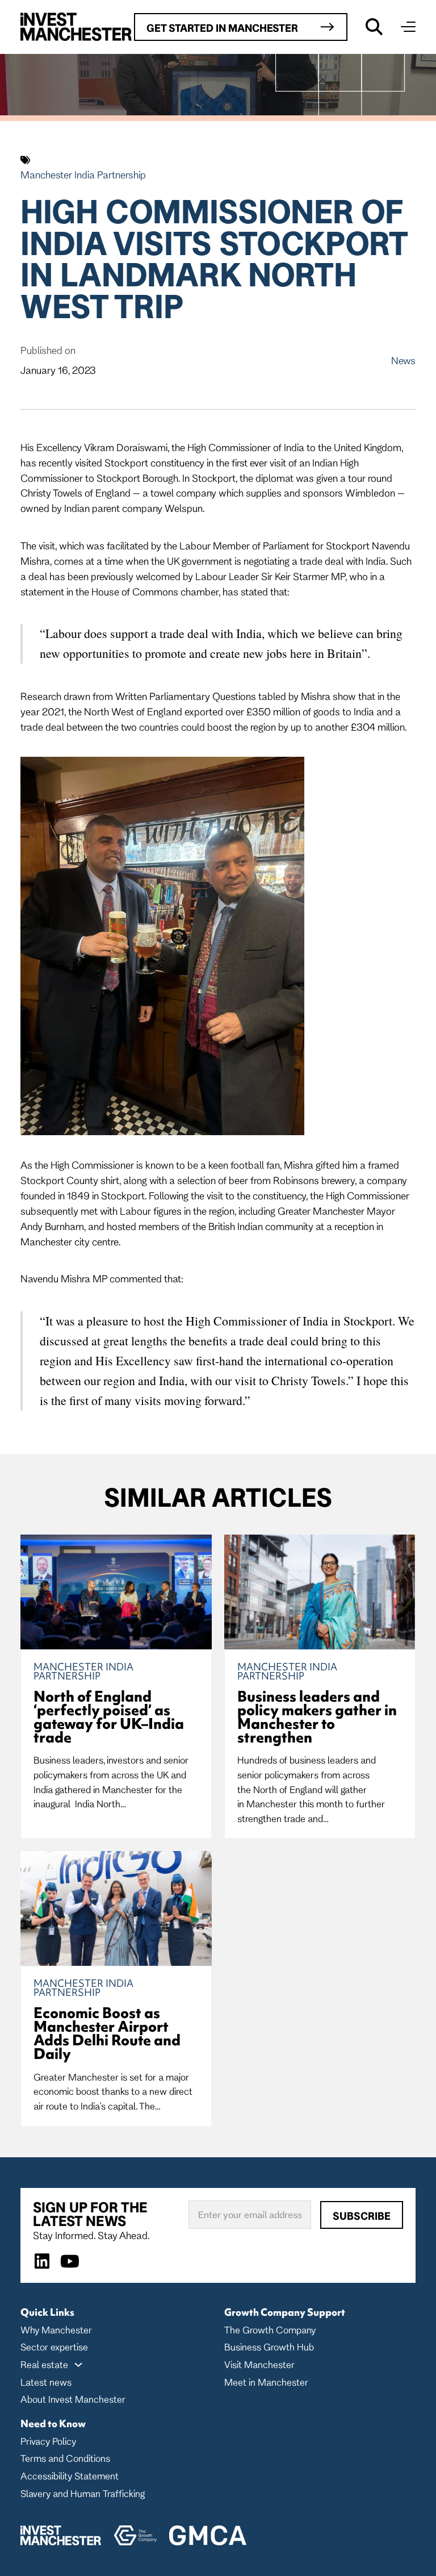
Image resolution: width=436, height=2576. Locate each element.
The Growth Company (270, 2330)
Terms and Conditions (65, 2458)
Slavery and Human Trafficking (83, 2493)
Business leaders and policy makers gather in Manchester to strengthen (317, 1717)
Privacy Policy (48, 2441)
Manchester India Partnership (83, 174)
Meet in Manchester (266, 2382)
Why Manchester (56, 2330)
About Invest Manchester (73, 2399)
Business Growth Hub (269, 2347)
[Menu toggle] (408, 27)
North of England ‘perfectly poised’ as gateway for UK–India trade (109, 1717)
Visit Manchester (259, 2364)
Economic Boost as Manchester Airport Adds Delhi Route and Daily (107, 2033)
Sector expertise (54, 2347)
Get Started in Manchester (222, 28)
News (403, 360)
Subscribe (362, 2216)
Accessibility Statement (70, 2476)
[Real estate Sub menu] (78, 2365)
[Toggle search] (374, 27)
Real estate (44, 2364)
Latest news (46, 2382)
